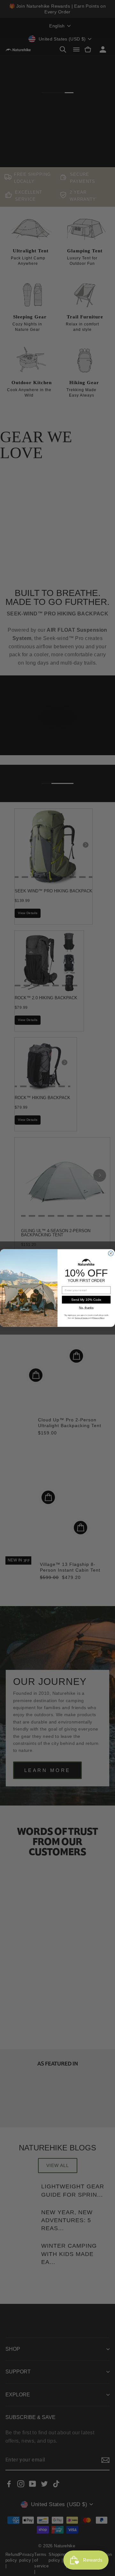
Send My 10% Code (86, 1300)
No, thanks (86, 1308)
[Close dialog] (111, 1254)
